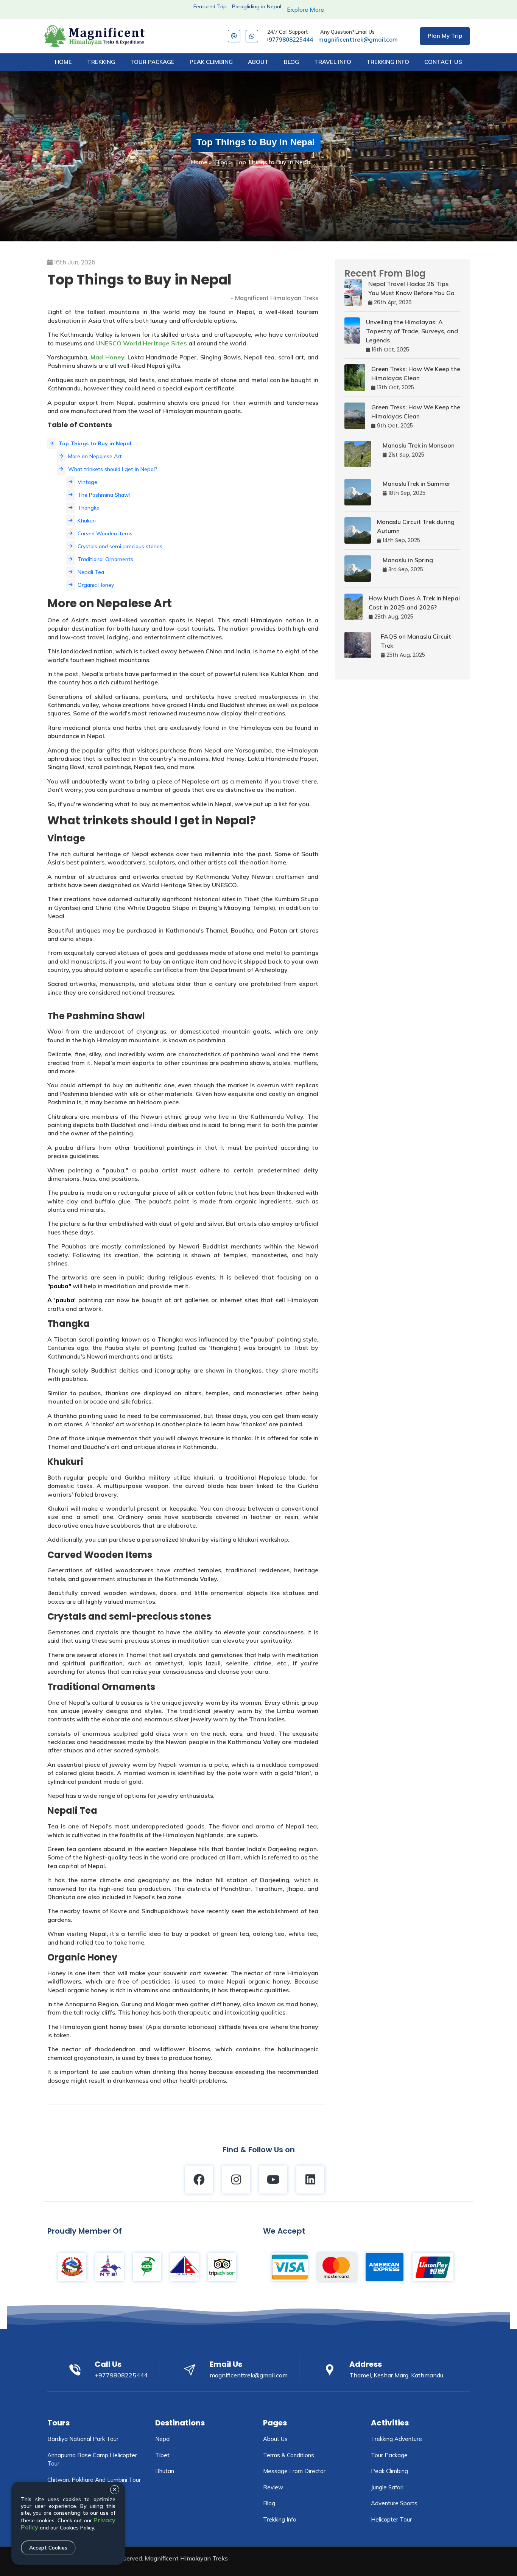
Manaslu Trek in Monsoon (419, 445)
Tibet (162, 2455)
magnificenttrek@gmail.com (358, 36)
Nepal (163, 2439)
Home (63, 62)
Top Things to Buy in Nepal (95, 443)
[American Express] (385, 2267)
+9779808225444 (289, 36)
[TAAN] (147, 2267)
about (258, 62)
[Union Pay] (433, 2267)
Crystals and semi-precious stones (120, 546)
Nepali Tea (91, 572)
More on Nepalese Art (95, 456)
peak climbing (211, 62)
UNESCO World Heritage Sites (142, 343)
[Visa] (290, 2267)
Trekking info (280, 2519)
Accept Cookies (48, 2548)
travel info (333, 62)
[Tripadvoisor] (222, 2267)
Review (273, 2487)
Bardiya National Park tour (83, 2439)
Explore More (305, 9)
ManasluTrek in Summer (417, 483)
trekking (101, 62)
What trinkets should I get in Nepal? (113, 469)
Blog (221, 162)
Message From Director (294, 2471)
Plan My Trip (445, 36)
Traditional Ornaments (105, 559)
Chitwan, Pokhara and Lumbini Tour (94, 2480)
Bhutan (165, 2471)
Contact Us (443, 62)
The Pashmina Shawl (104, 495)
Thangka (89, 508)
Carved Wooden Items (105, 533)
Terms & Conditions (289, 2455)
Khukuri (87, 521)
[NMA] (185, 2267)
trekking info (388, 62)
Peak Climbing (389, 2471)
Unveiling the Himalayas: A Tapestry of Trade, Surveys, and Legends (412, 331)
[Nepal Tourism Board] (110, 2267)
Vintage (87, 482)
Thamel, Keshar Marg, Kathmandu (396, 2375)
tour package (152, 62)
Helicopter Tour (391, 2519)
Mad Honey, (107, 357)
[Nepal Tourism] (72, 2267)
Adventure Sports (394, 2503)
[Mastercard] (337, 2267)
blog (291, 62)
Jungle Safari (387, 2487)
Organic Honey (96, 585)
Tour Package (389, 2455)
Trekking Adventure (396, 2439)
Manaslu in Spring (408, 560)
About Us (275, 2439)
